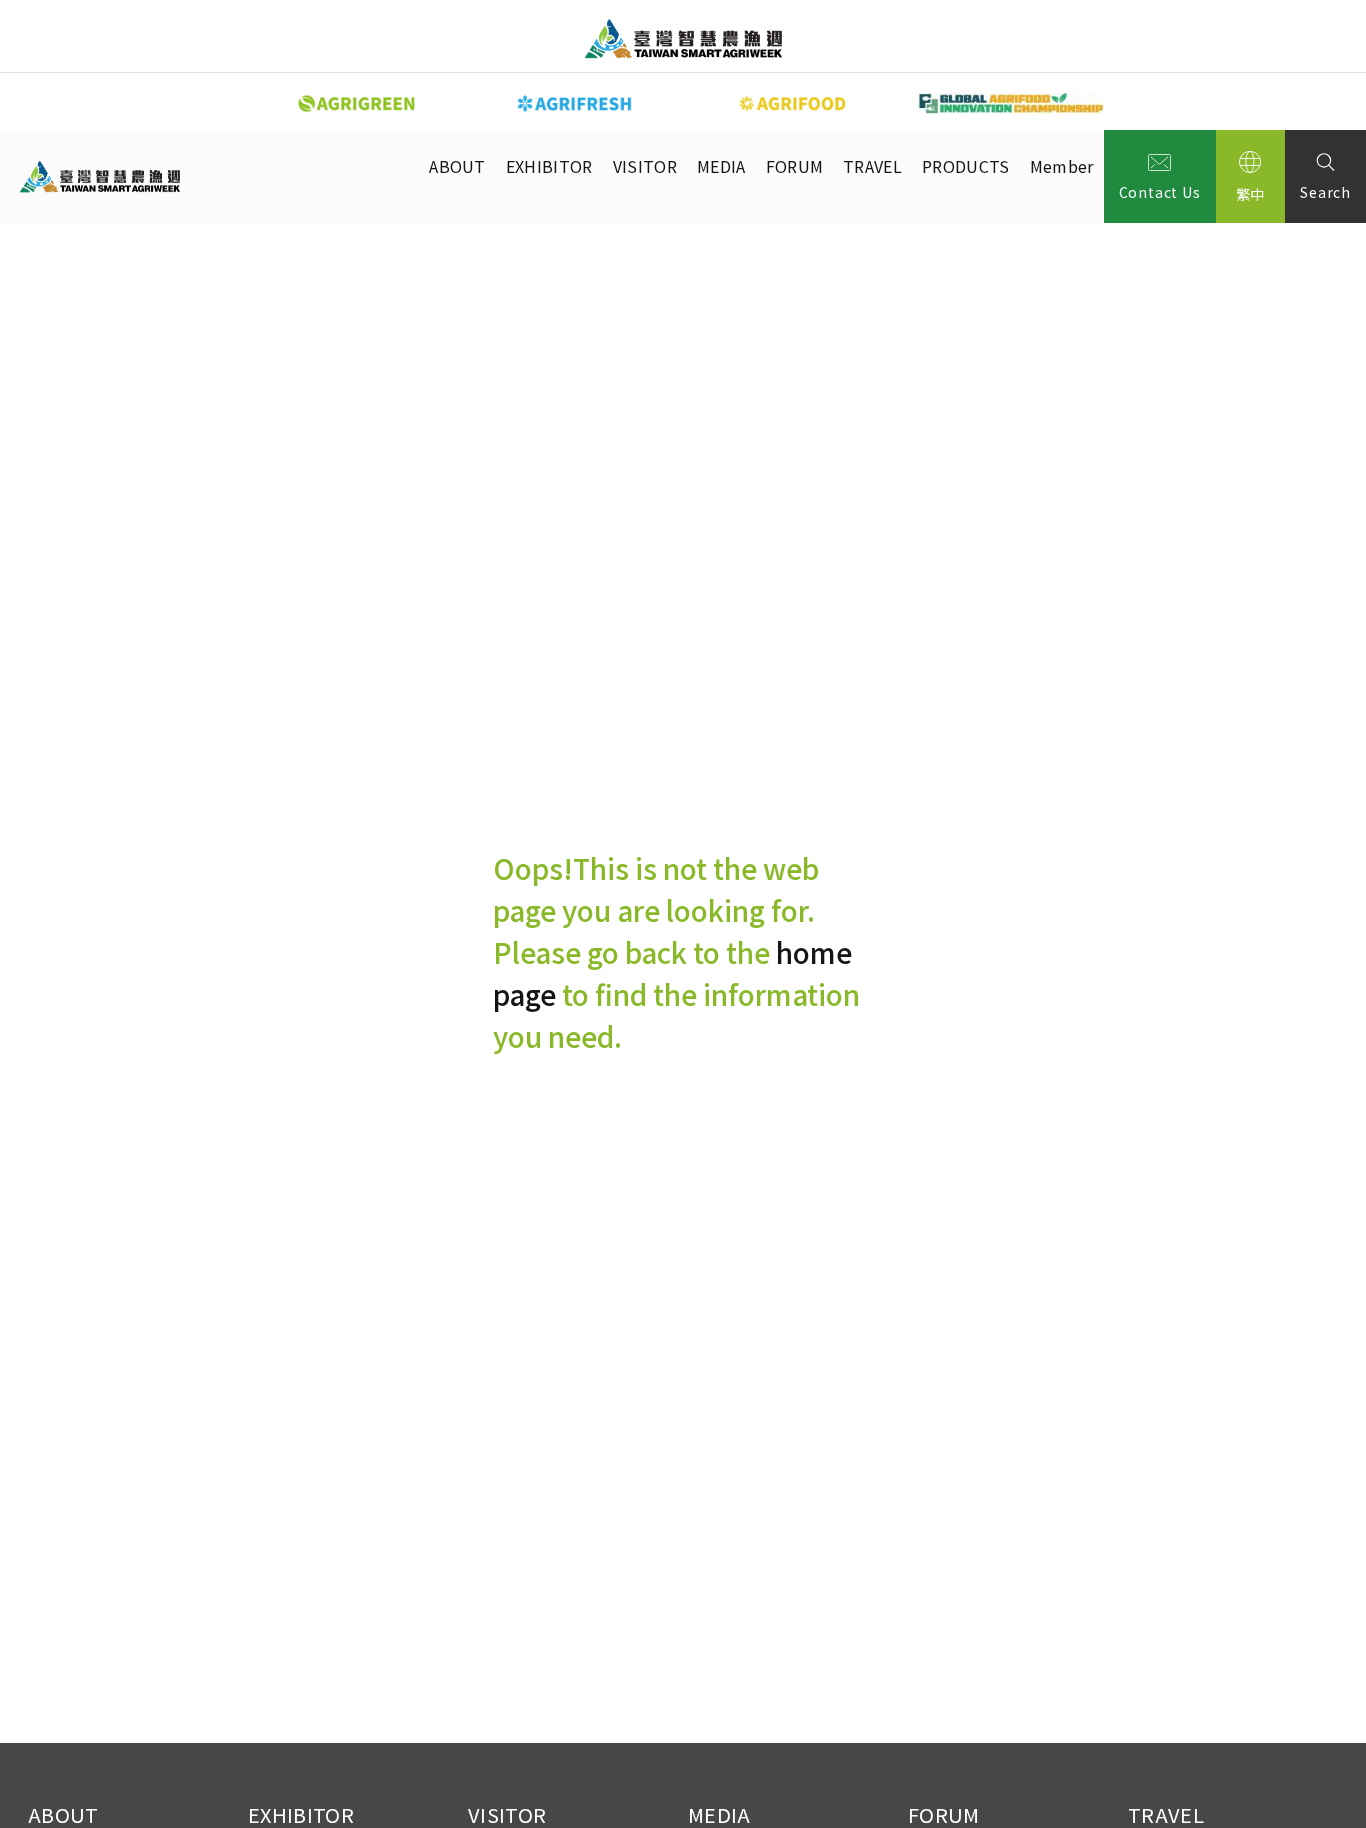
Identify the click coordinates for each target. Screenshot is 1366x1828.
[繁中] (1251, 176)
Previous (233, 102)
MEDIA (721, 166)
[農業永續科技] (357, 103)
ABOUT (457, 166)
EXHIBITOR (549, 166)
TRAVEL (872, 166)
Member (1062, 166)
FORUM (795, 166)
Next (1133, 102)
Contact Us (1160, 192)
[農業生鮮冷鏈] (575, 103)
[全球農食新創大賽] (1011, 103)
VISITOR (645, 166)
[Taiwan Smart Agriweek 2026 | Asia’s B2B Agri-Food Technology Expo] (683, 38)
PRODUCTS (966, 166)
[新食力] (793, 103)
